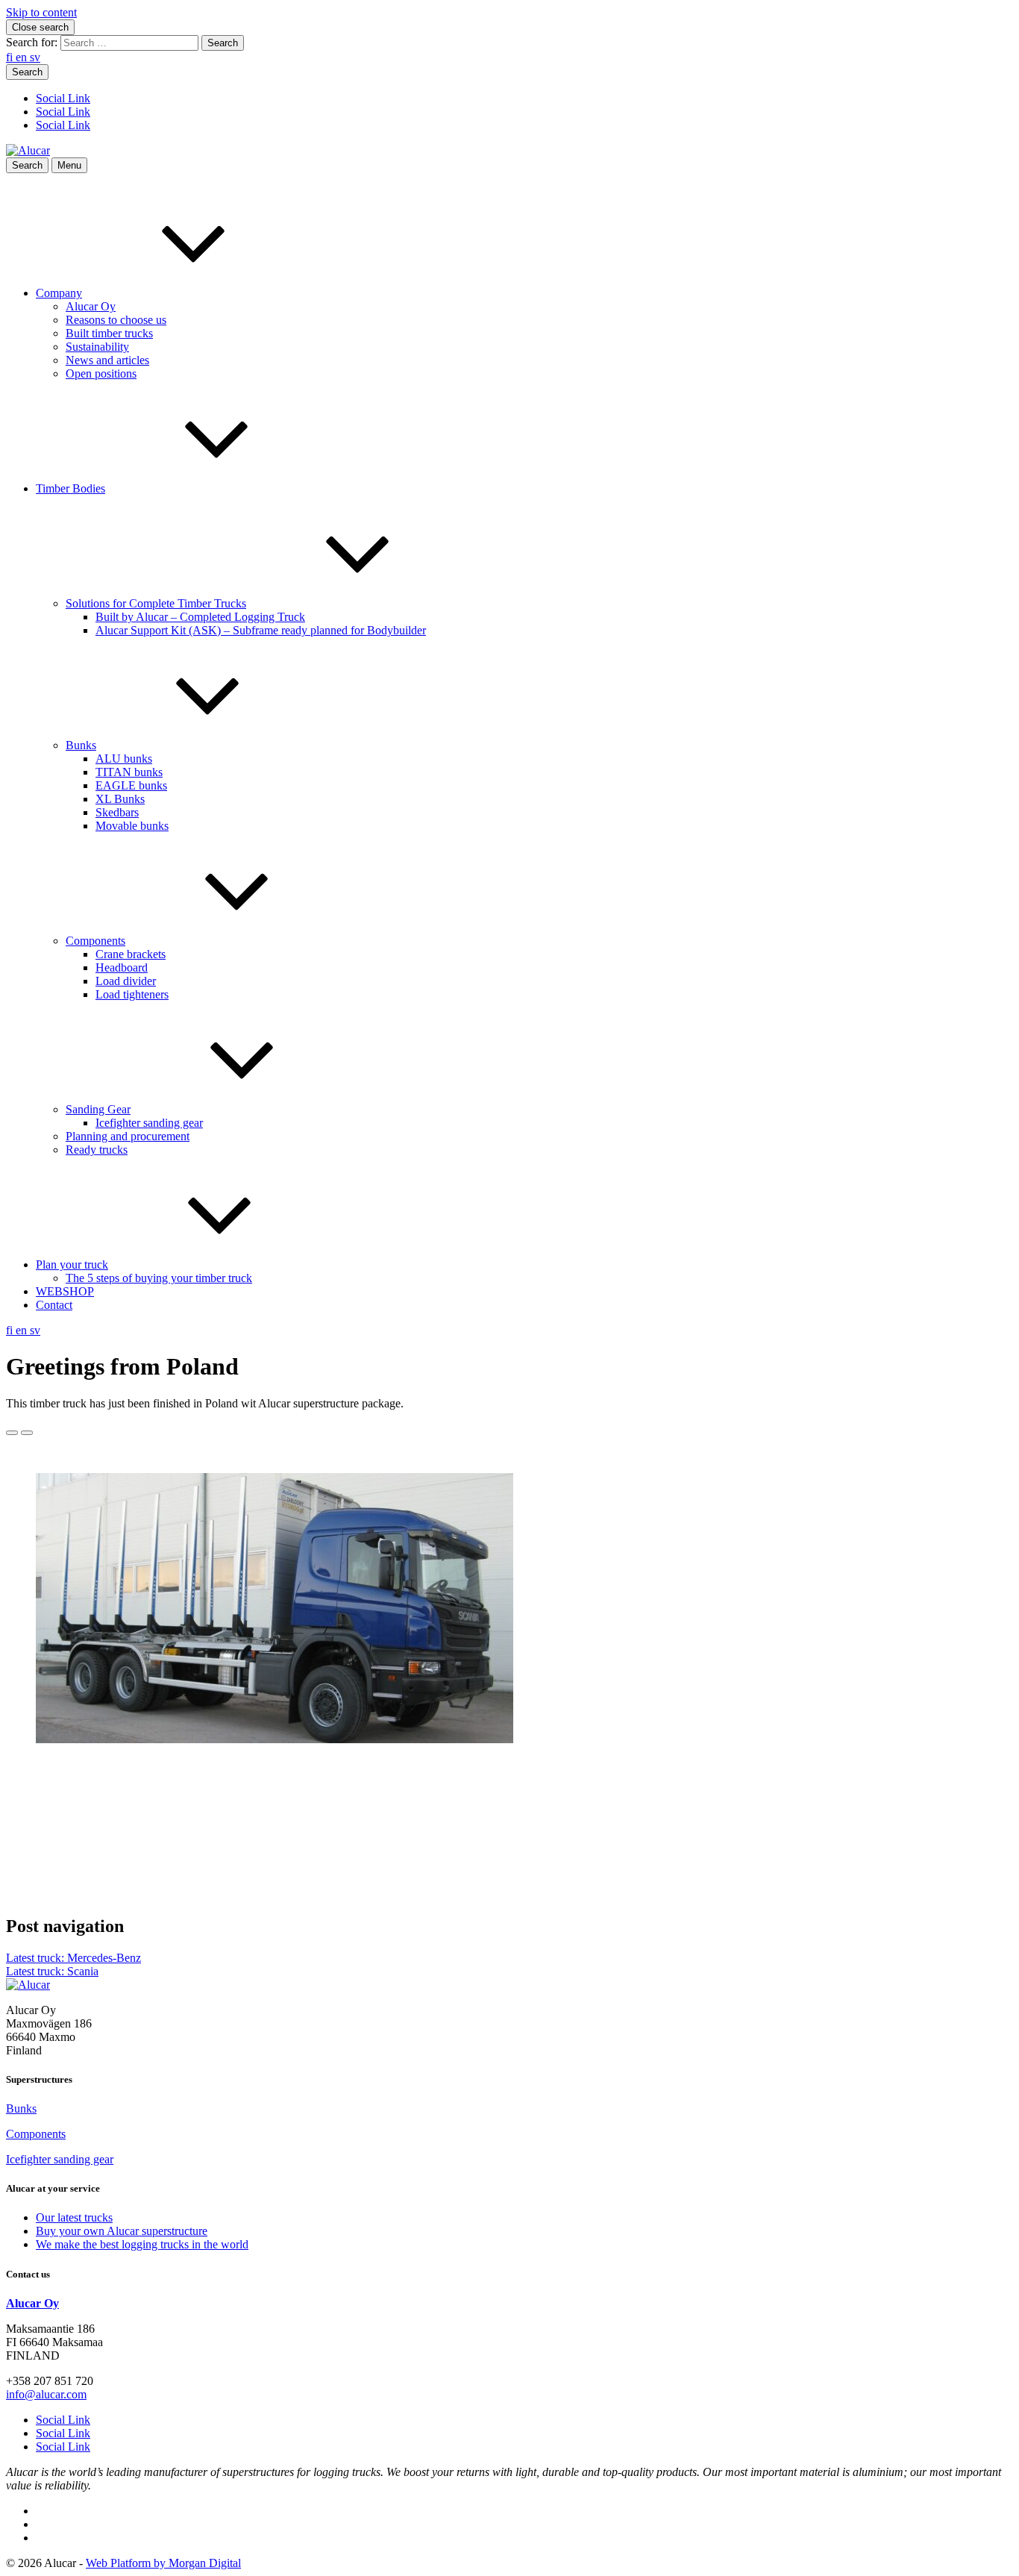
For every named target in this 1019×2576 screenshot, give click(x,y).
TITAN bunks (129, 772)
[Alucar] (28, 1985)
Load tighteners (132, 994)
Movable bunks (132, 826)
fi (11, 57)
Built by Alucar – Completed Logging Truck (200, 617)
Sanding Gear (98, 1109)
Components (95, 941)
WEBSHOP (65, 1291)
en (23, 57)
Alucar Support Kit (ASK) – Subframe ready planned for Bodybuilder (261, 630)
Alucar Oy (91, 306)
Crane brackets (131, 954)
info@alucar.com (46, 2394)
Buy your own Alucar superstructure (122, 2231)
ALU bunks (124, 759)
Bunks (81, 745)
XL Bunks (120, 799)
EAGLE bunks (131, 785)
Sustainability (97, 347)
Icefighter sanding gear (149, 1123)
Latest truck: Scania (52, 1971)
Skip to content (41, 12)
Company (59, 293)
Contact (54, 1305)
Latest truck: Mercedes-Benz (73, 1958)
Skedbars (117, 812)
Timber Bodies (70, 488)
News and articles (107, 360)
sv (35, 57)
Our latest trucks (74, 2217)
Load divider (126, 981)
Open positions (101, 373)
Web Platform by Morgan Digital (163, 2563)
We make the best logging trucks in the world (142, 2244)
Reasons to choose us (116, 320)
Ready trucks (97, 1150)
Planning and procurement (128, 1136)
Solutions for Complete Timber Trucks (156, 603)
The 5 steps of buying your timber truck (159, 1278)
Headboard (122, 967)
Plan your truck (72, 1264)
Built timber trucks (109, 333)
